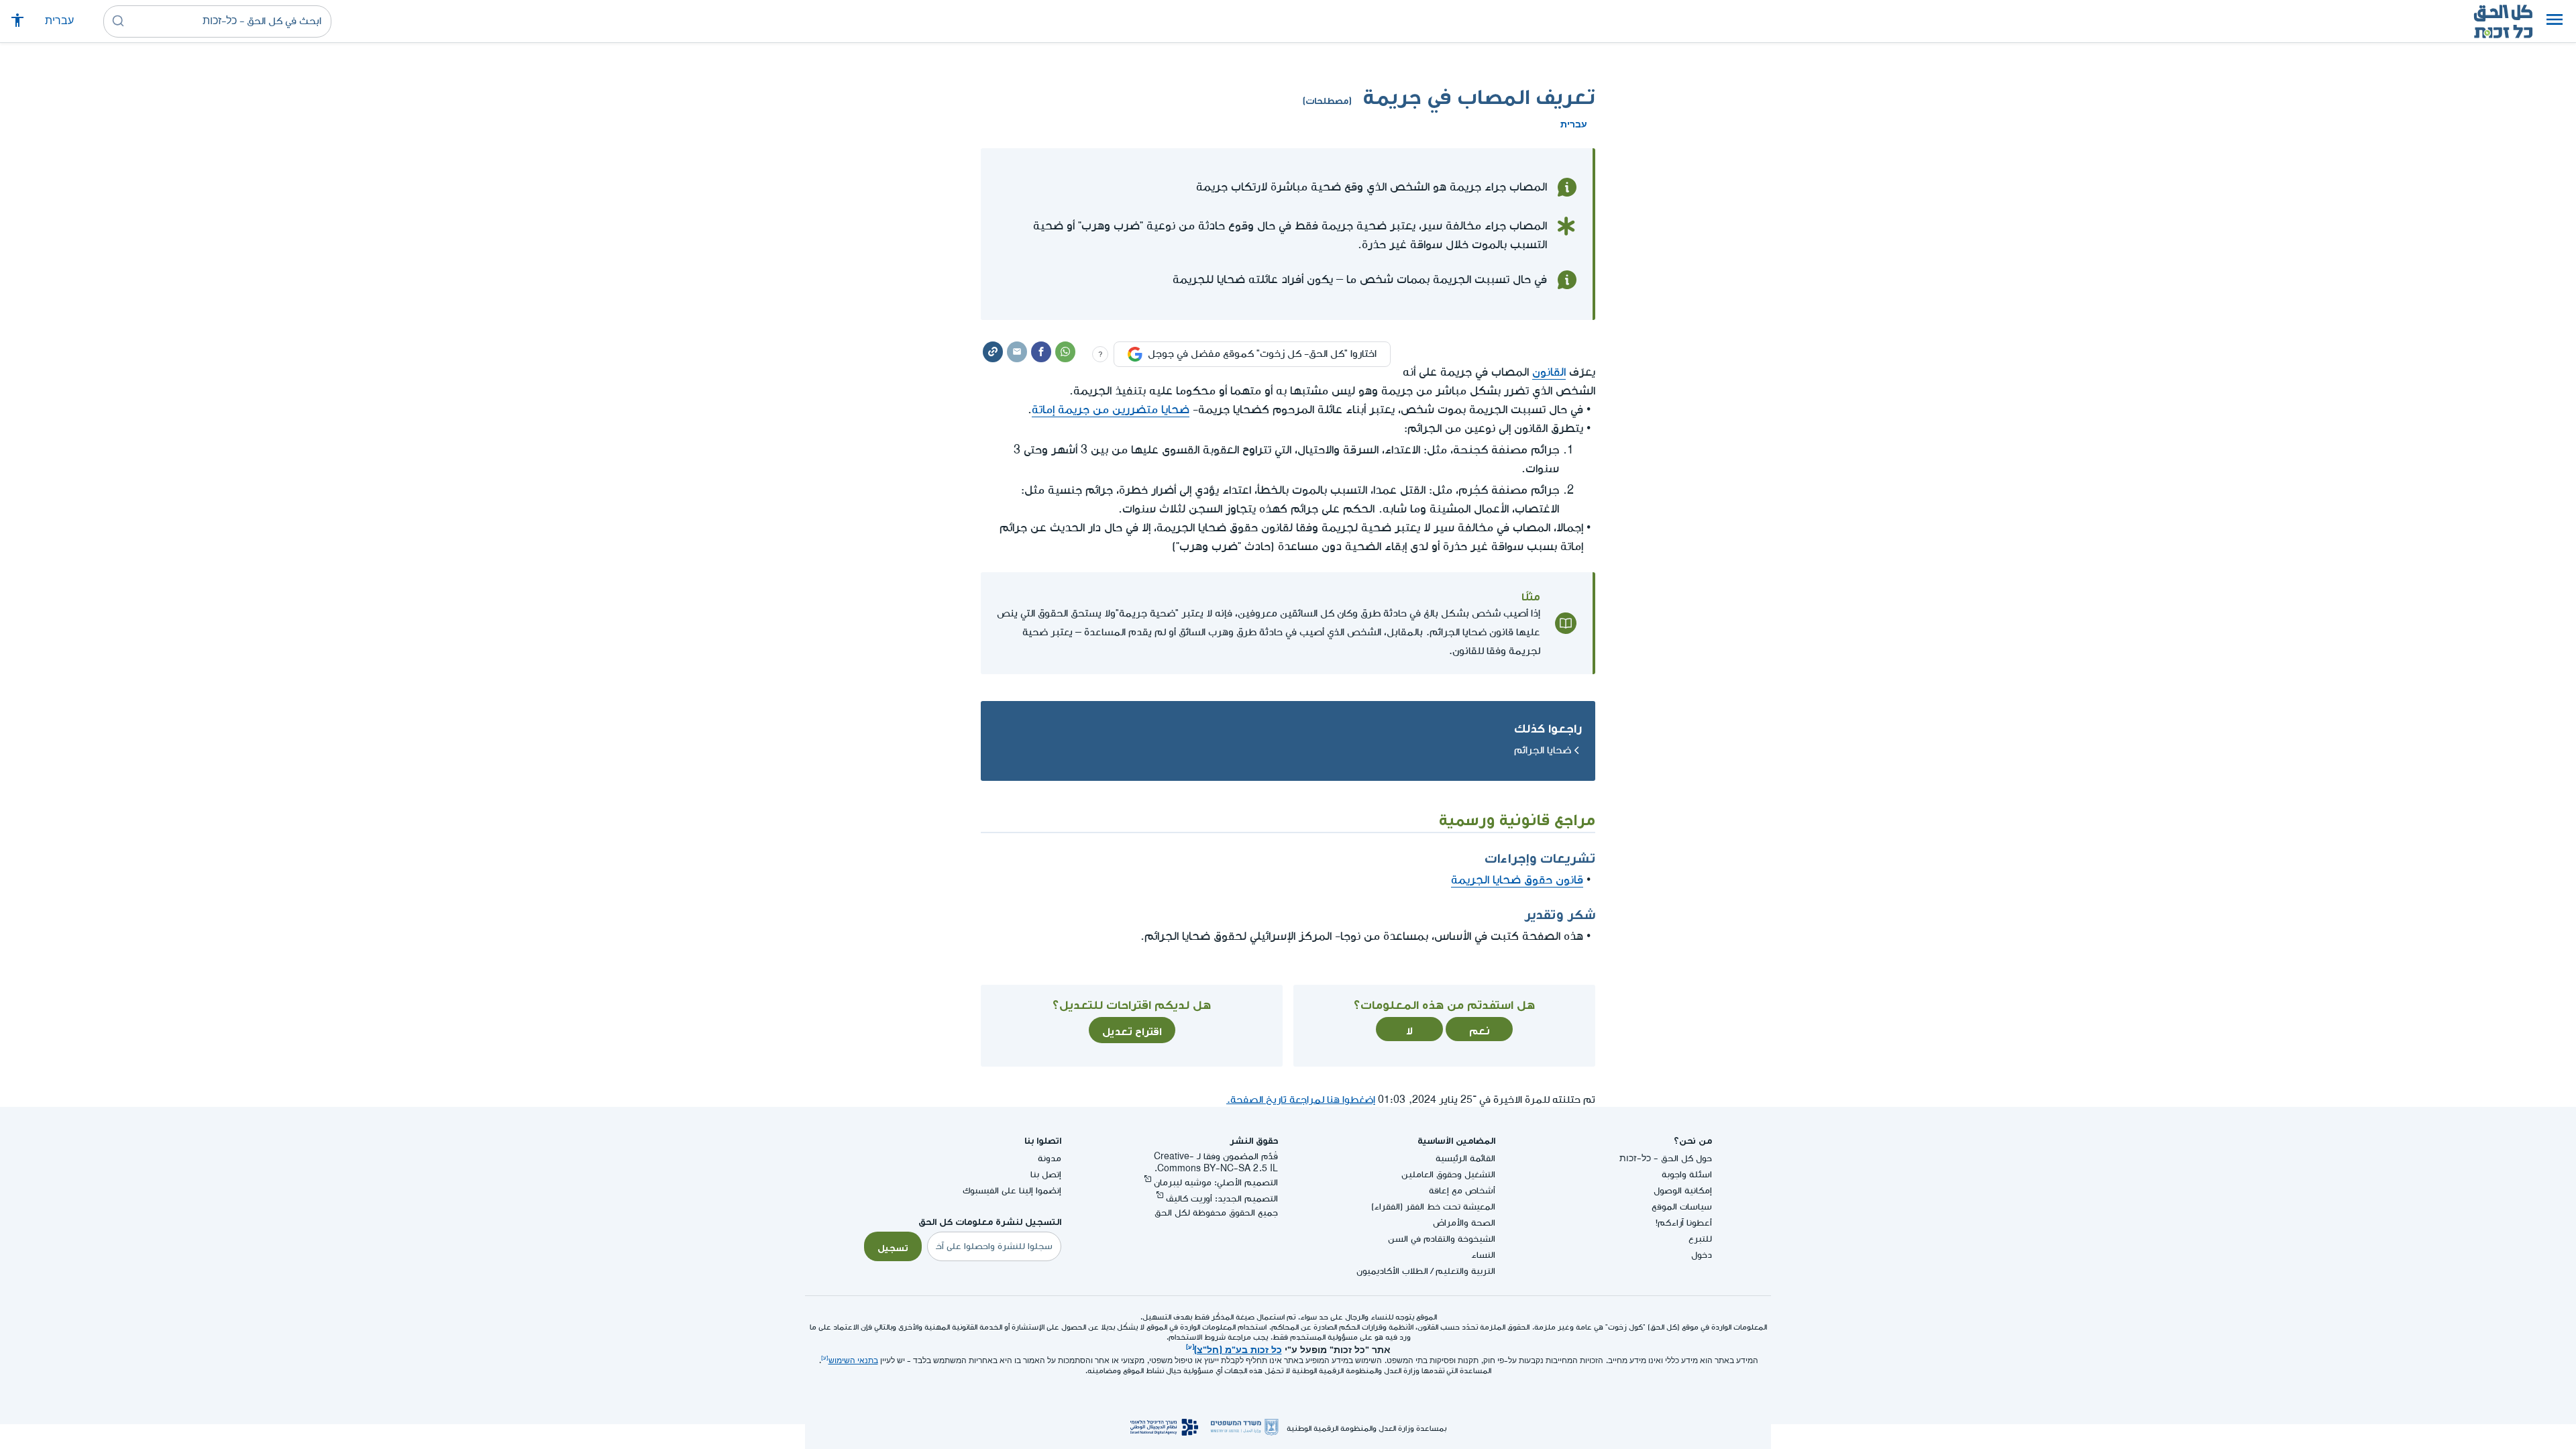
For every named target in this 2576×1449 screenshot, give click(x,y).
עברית (59, 21)
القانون (1549, 372)
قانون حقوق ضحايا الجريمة (1517, 880)
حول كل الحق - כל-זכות (1666, 1158)
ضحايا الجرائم (1543, 750)
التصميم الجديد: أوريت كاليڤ (1222, 1198)
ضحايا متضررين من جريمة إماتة (1111, 410)
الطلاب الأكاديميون (1392, 1271)
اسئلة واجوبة (1687, 1174)
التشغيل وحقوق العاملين (1448, 1174)
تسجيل (893, 1246)
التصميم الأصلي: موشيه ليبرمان (1216, 1182)
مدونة (1050, 1158)
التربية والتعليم (1465, 1271)
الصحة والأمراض (1464, 1223)
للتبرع (1700, 1239)
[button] (2555, 21)
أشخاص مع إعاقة (1462, 1190)
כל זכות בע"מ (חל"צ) (1238, 1348)
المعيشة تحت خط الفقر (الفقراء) (1433, 1206)
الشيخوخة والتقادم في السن (1442, 1239)
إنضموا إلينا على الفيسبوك (1012, 1190)
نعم (1480, 1029)
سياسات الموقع (1682, 1206)
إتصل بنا (1046, 1174)
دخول (1702, 1255)
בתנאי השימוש (853, 1361)
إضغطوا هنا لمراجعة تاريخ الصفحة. (1301, 1100)
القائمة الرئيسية (1465, 1158)
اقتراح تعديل (1132, 1030)
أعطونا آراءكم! (1684, 1223)
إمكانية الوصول (1683, 1190)
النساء (1483, 1255)
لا (1409, 1029)
